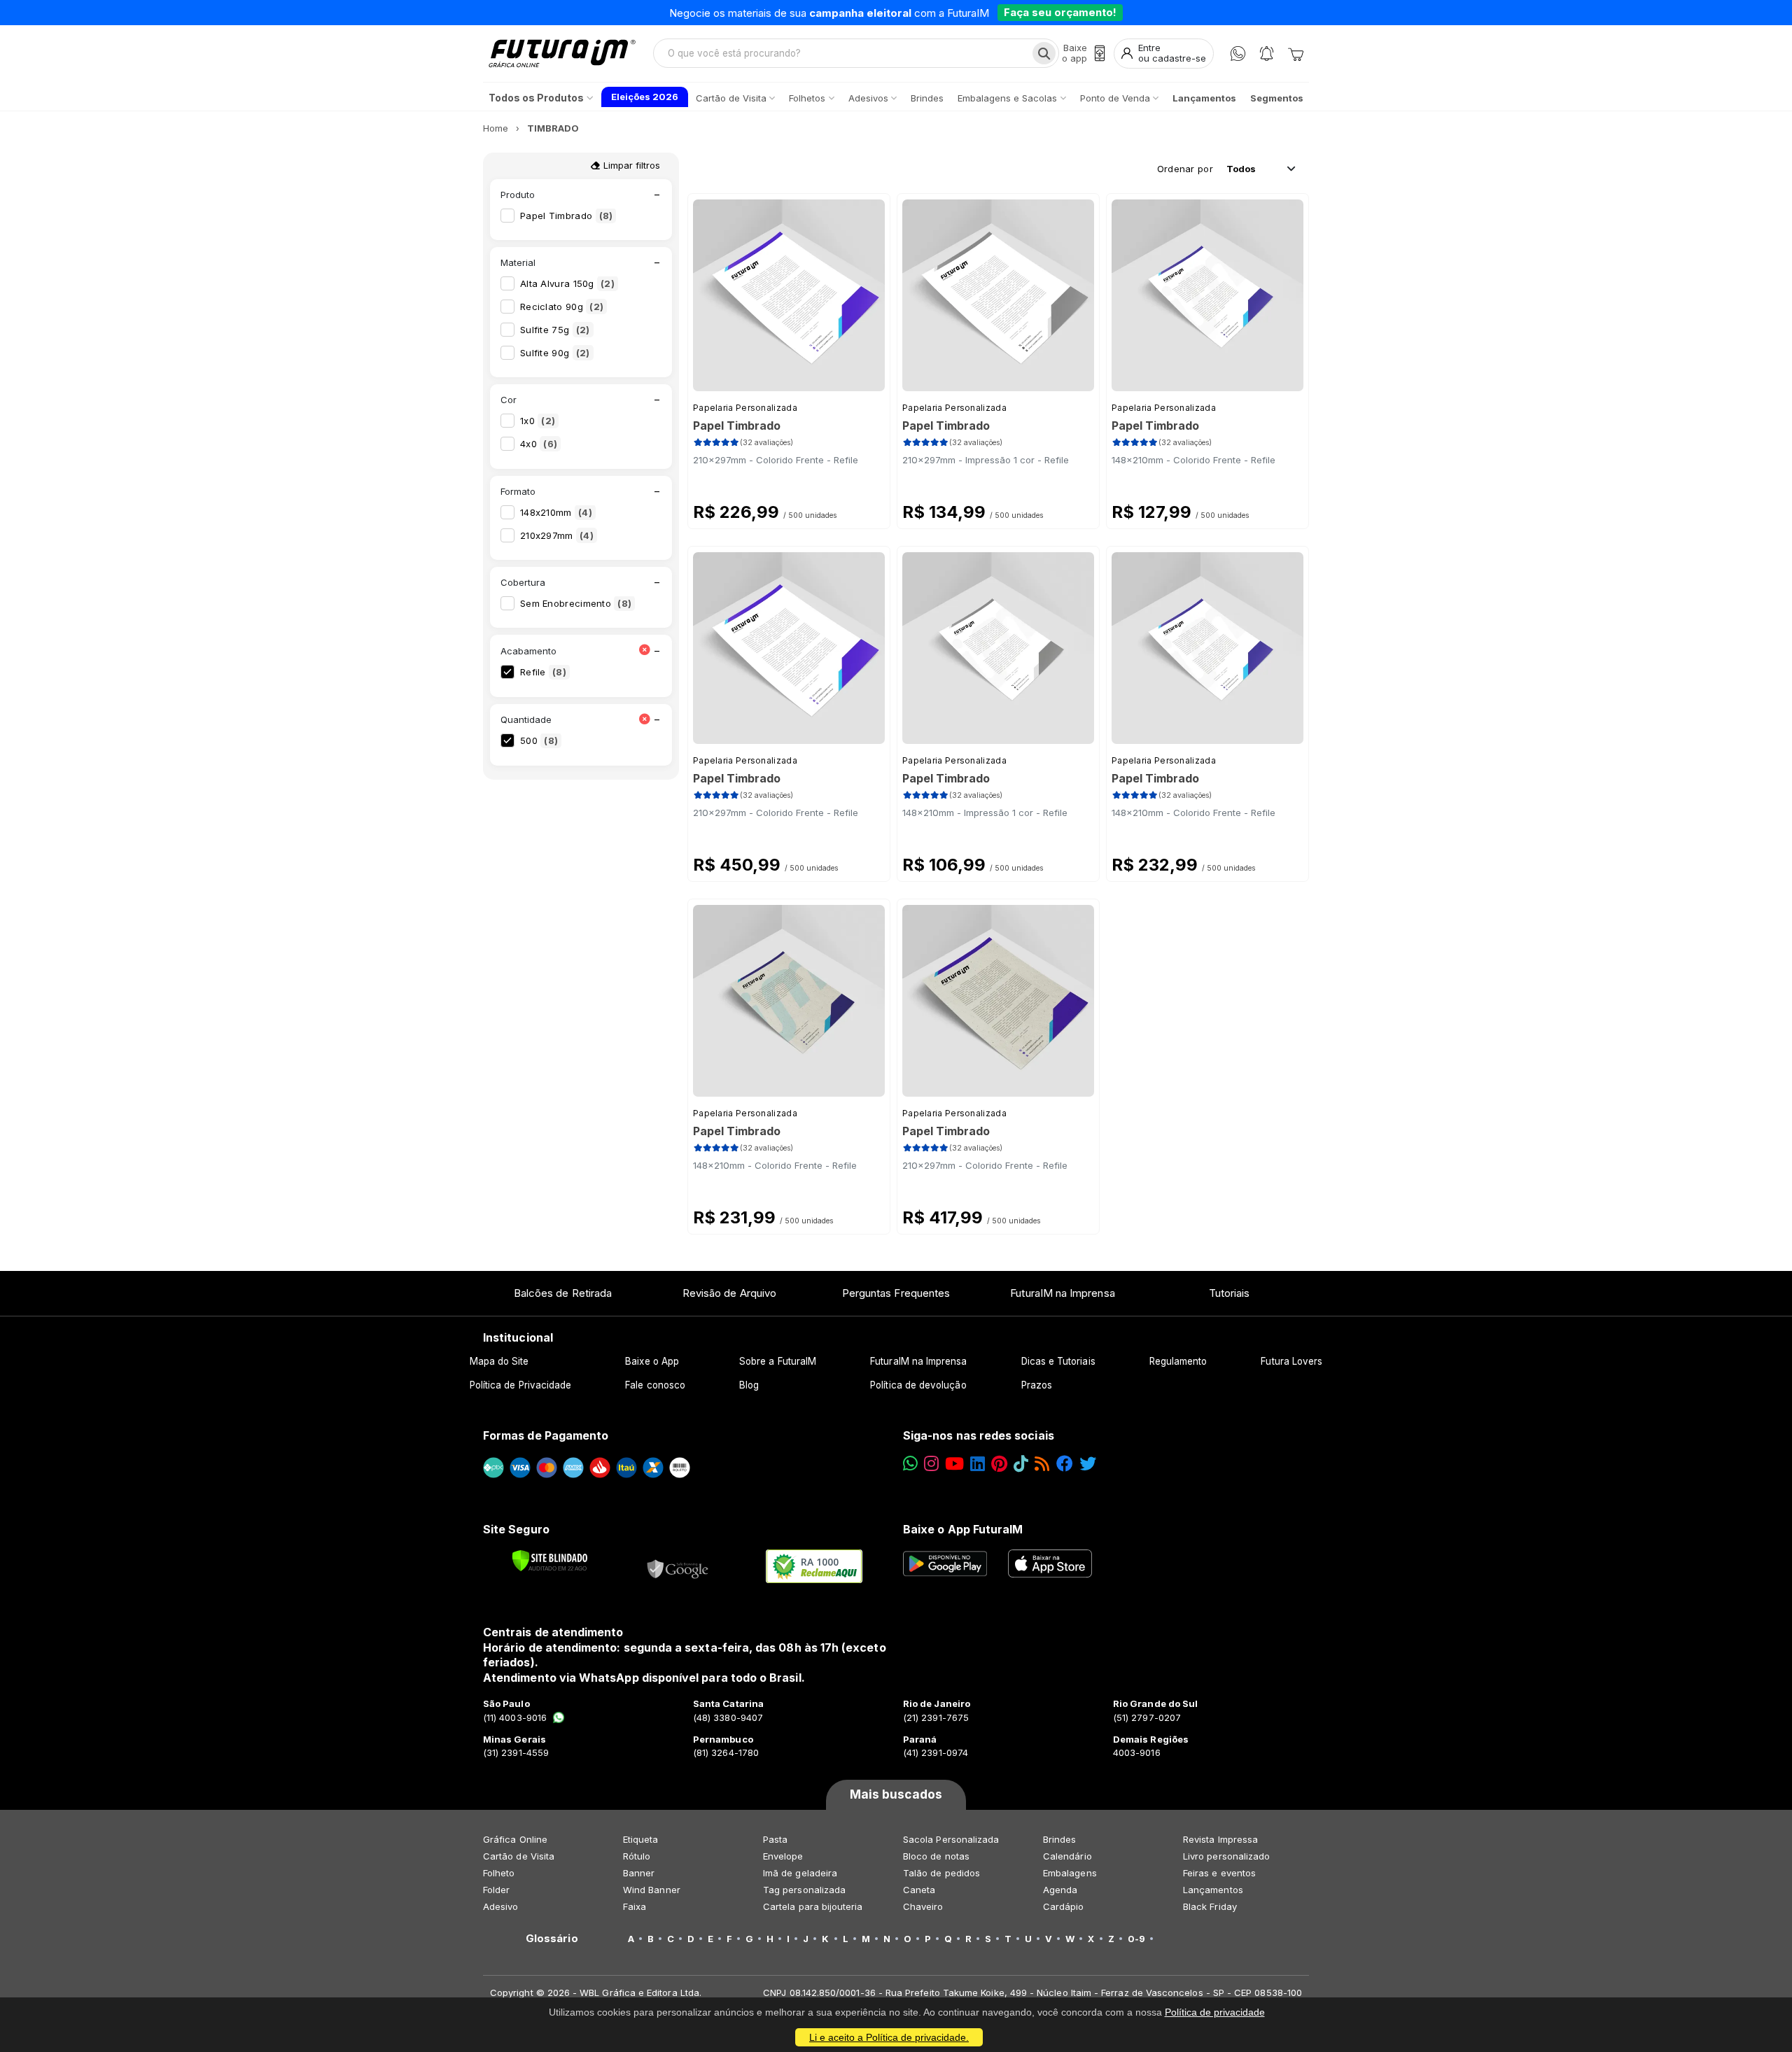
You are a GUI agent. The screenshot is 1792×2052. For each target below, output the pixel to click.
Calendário (1067, 1856)
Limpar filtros (630, 165)
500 (539, 740)
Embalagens (1070, 1873)
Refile (543, 672)
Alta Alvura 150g (567, 283)
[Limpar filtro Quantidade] (644, 720)
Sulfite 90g (555, 353)
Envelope (783, 1856)
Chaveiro (923, 1906)
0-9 (1136, 1939)
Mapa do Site (499, 1361)
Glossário (552, 1939)
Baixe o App (652, 1361)
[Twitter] (1088, 1464)
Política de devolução (918, 1385)
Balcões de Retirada (563, 1293)
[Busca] (1044, 53)
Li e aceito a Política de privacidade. (889, 2037)
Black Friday (1210, 1906)
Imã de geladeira (800, 1873)
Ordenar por (1185, 169)
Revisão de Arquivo (729, 1293)
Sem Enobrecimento (576, 603)
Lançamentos (1213, 1890)
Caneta (919, 1890)
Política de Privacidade (521, 1385)
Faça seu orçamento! (1060, 12)
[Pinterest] (999, 1464)
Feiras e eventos (1219, 1873)
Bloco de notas (936, 1856)
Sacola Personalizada (951, 1839)
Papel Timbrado (566, 216)
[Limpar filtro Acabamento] (644, 651)
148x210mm (556, 512)
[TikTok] (1021, 1464)
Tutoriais (1230, 1293)
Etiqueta (641, 1839)
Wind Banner (652, 1890)
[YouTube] (954, 1464)
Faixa (635, 1906)
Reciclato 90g (562, 307)
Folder (496, 1890)
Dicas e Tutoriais (1058, 1361)
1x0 (538, 421)
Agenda (1060, 1890)
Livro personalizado (1226, 1856)
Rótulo (637, 1856)
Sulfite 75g (555, 330)
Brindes (1059, 1839)
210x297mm (557, 535)
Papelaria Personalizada (745, 408)
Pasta (775, 1839)
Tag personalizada (804, 1890)
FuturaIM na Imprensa (1062, 1293)
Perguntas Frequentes (896, 1293)
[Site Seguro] (678, 1566)
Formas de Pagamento (546, 1435)
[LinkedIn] (978, 1464)
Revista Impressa (1220, 1839)
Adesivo (500, 1906)
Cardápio (1064, 1906)
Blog (749, 1385)
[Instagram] (931, 1464)
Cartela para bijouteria (813, 1906)
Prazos (1037, 1385)
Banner (639, 1873)
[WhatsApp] (1238, 54)
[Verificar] (550, 1561)
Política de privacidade (1215, 2012)
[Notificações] (1267, 54)
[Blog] (1042, 1464)
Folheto (499, 1873)
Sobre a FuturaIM (778, 1361)
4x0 (539, 444)
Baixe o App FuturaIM (963, 1529)
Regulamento (1178, 1361)
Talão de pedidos (941, 1873)
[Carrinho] (1296, 53)
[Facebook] (1065, 1464)
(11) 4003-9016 (515, 1717)
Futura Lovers (1291, 1361)
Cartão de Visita (519, 1856)
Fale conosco (655, 1385)
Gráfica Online (515, 1839)
